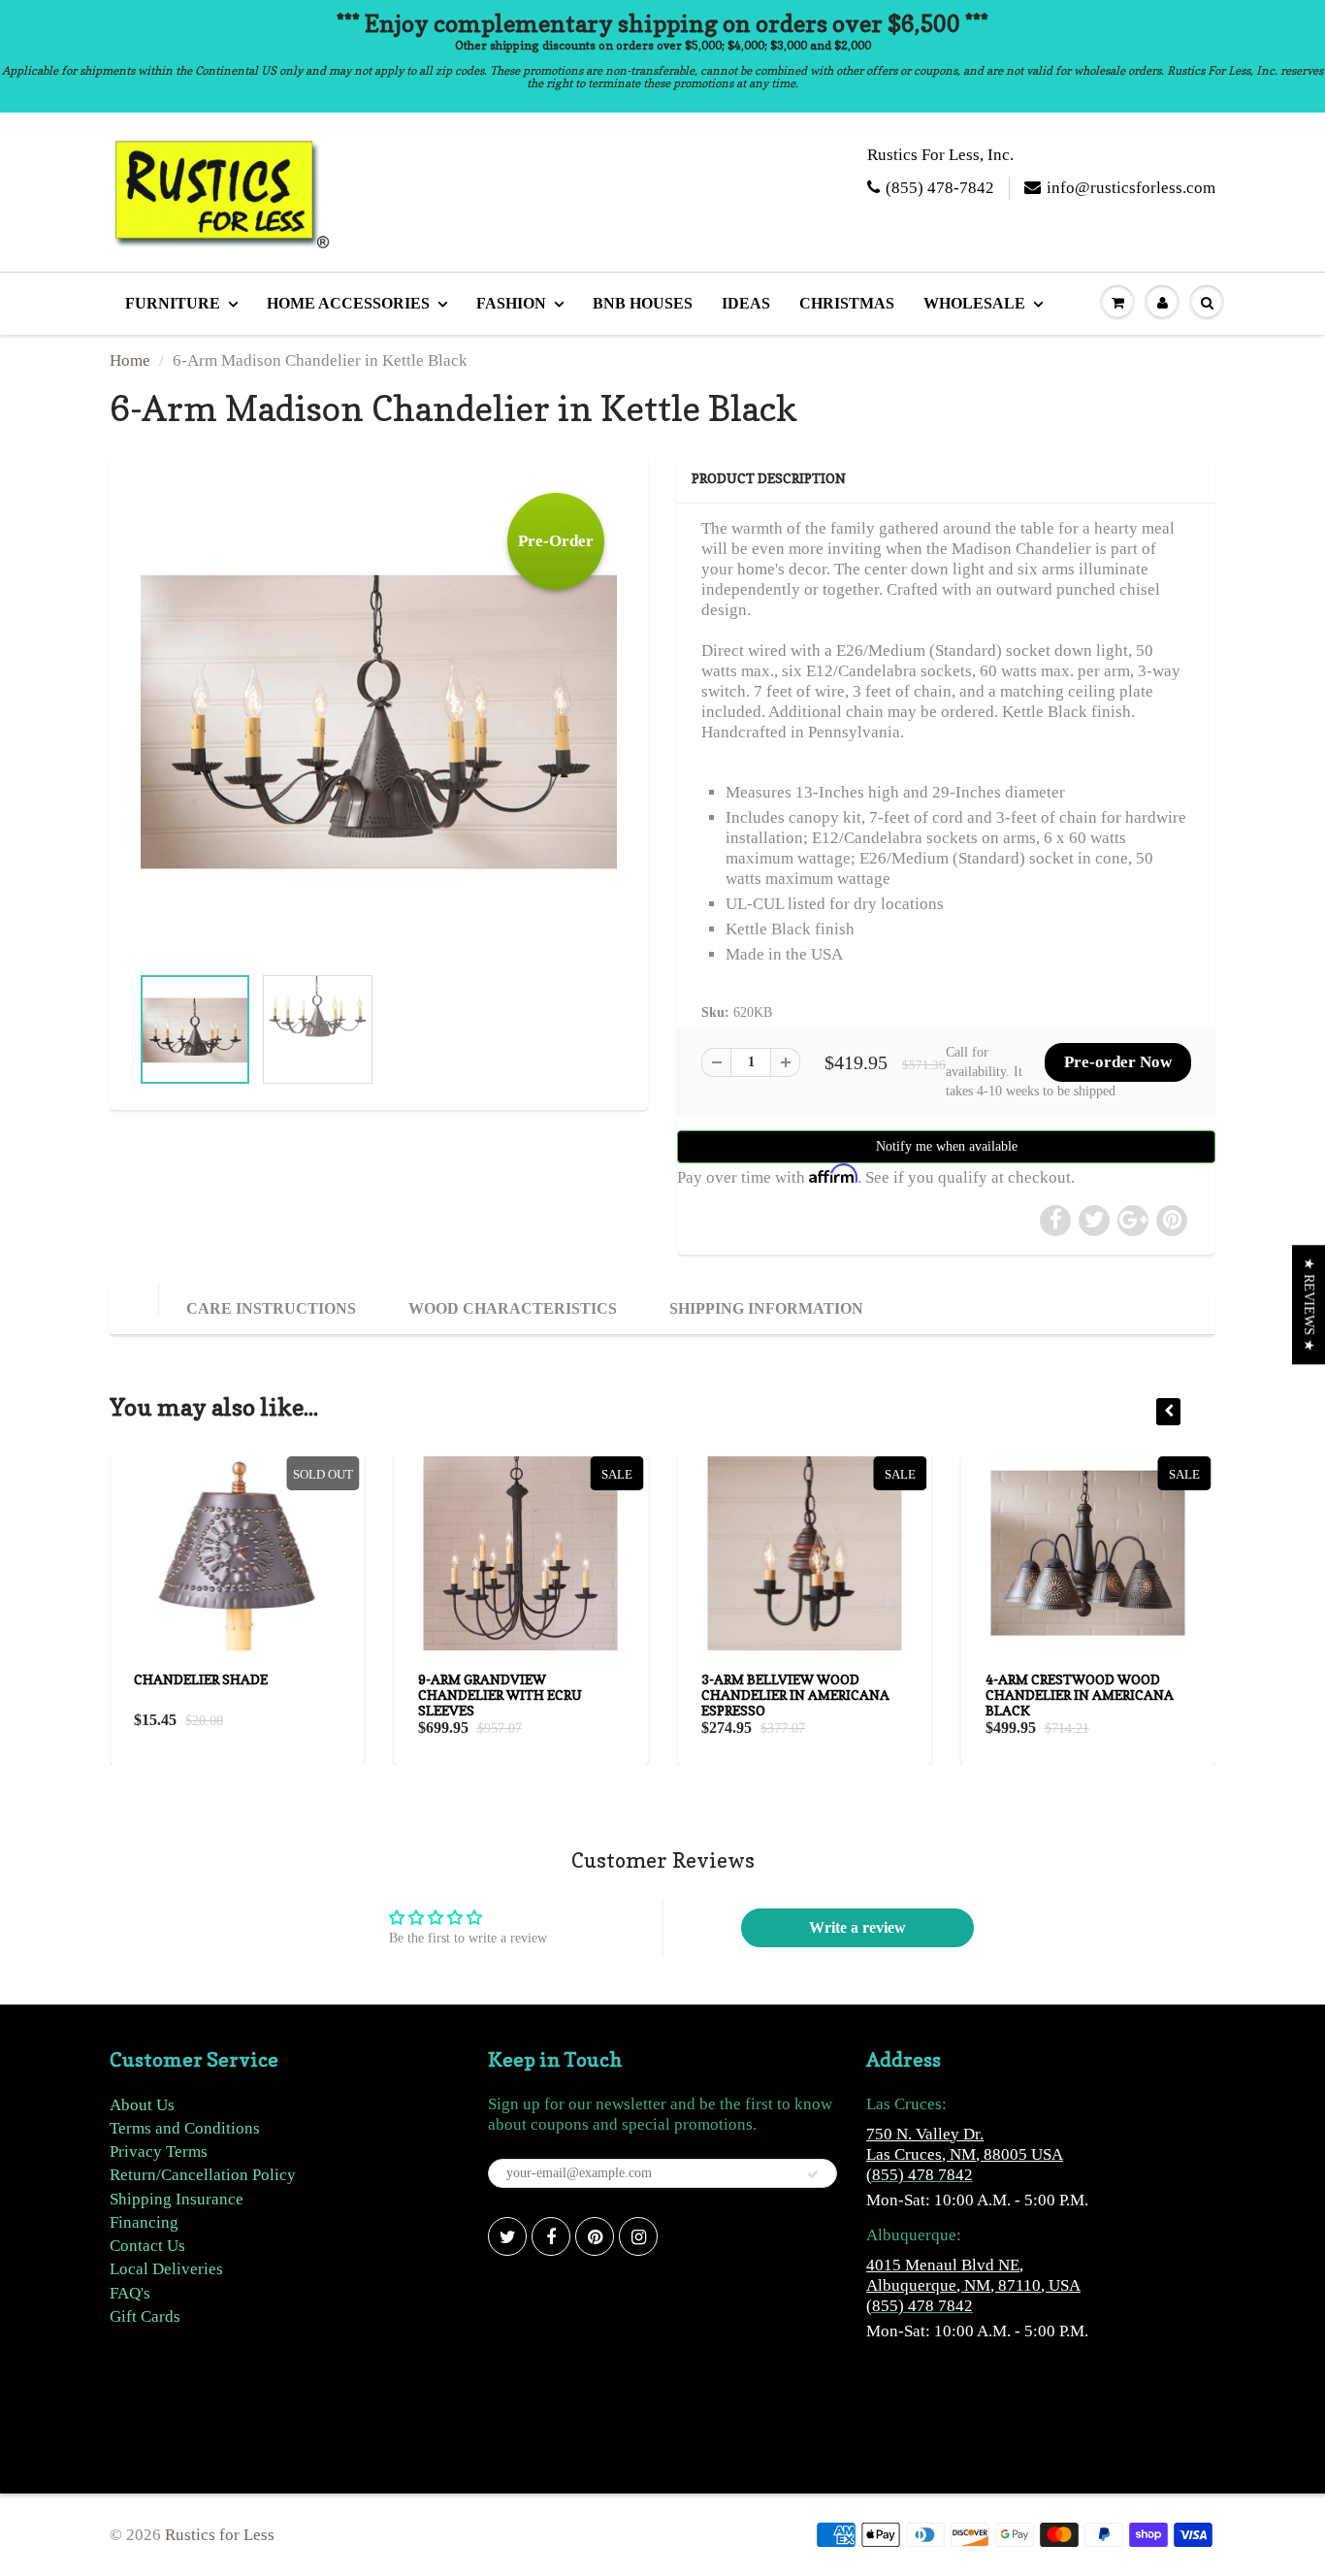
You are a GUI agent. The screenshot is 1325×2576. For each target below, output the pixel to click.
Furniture (173, 303)
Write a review (857, 1927)
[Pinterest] (595, 2236)
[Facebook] (551, 2236)
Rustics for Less (220, 2535)
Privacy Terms (159, 2152)
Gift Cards (145, 2316)
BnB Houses (643, 303)
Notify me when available (947, 1146)
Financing (144, 2222)
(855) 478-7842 (940, 188)
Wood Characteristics (513, 1308)
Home (130, 360)
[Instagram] (638, 2236)
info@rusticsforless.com (1131, 188)
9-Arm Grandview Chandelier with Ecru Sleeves (500, 1695)
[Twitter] (507, 2236)
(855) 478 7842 (920, 2175)
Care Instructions (271, 1308)
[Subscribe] (813, 2174)
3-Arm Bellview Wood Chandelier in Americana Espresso (795, 1695)
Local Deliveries (166, 2269)
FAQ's (130, 2293)
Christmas (847, 303)
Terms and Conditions (185, 2128)
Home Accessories (348, 303)
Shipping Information (766, 1308)
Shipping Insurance (177, 2199)
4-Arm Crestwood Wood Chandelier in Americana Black (1080, 1695)
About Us (142, 2105)
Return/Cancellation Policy (203, 2175)
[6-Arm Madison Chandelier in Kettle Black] (379, 718)
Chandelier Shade (201, 1679)
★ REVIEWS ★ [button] (1309, 1304)
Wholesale (974, 303)
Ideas (746, 303)
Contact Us (147, 2246)
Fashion (511, 303)
